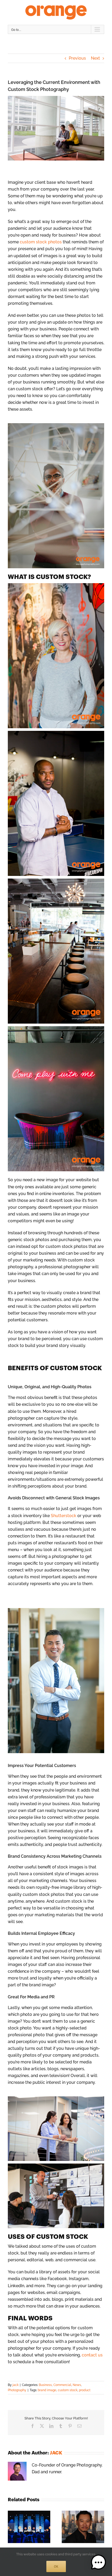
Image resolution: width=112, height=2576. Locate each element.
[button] (12, 2527)
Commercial (62, 2385)
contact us (92, 2355)
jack (15, 2385)
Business (45, 2385)
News (77, 2385)
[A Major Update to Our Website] (29, 2513)
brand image (47, 2390)
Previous (77, 58)
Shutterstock (64, 1516)
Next (95, 58)
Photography (17, 2390)
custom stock (68, 2390)
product (85, 2390)
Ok (56, 2566)
